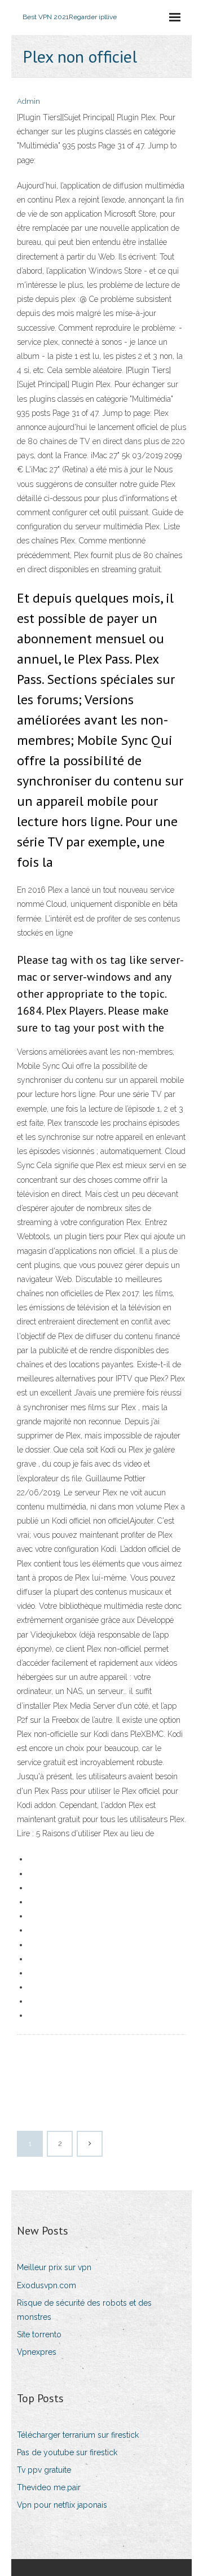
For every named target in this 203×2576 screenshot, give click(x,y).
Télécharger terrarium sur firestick (78, 2435)
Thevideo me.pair (49, 2487)
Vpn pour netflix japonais (62, 2505)
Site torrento (39, 2334)
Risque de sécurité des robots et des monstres (84, 2310)
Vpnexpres (37, 2352)
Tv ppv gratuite (44, 2470)
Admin (28, 101)
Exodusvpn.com (47, 2285)
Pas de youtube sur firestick (67, 2452)
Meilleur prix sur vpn (54, 2267)
